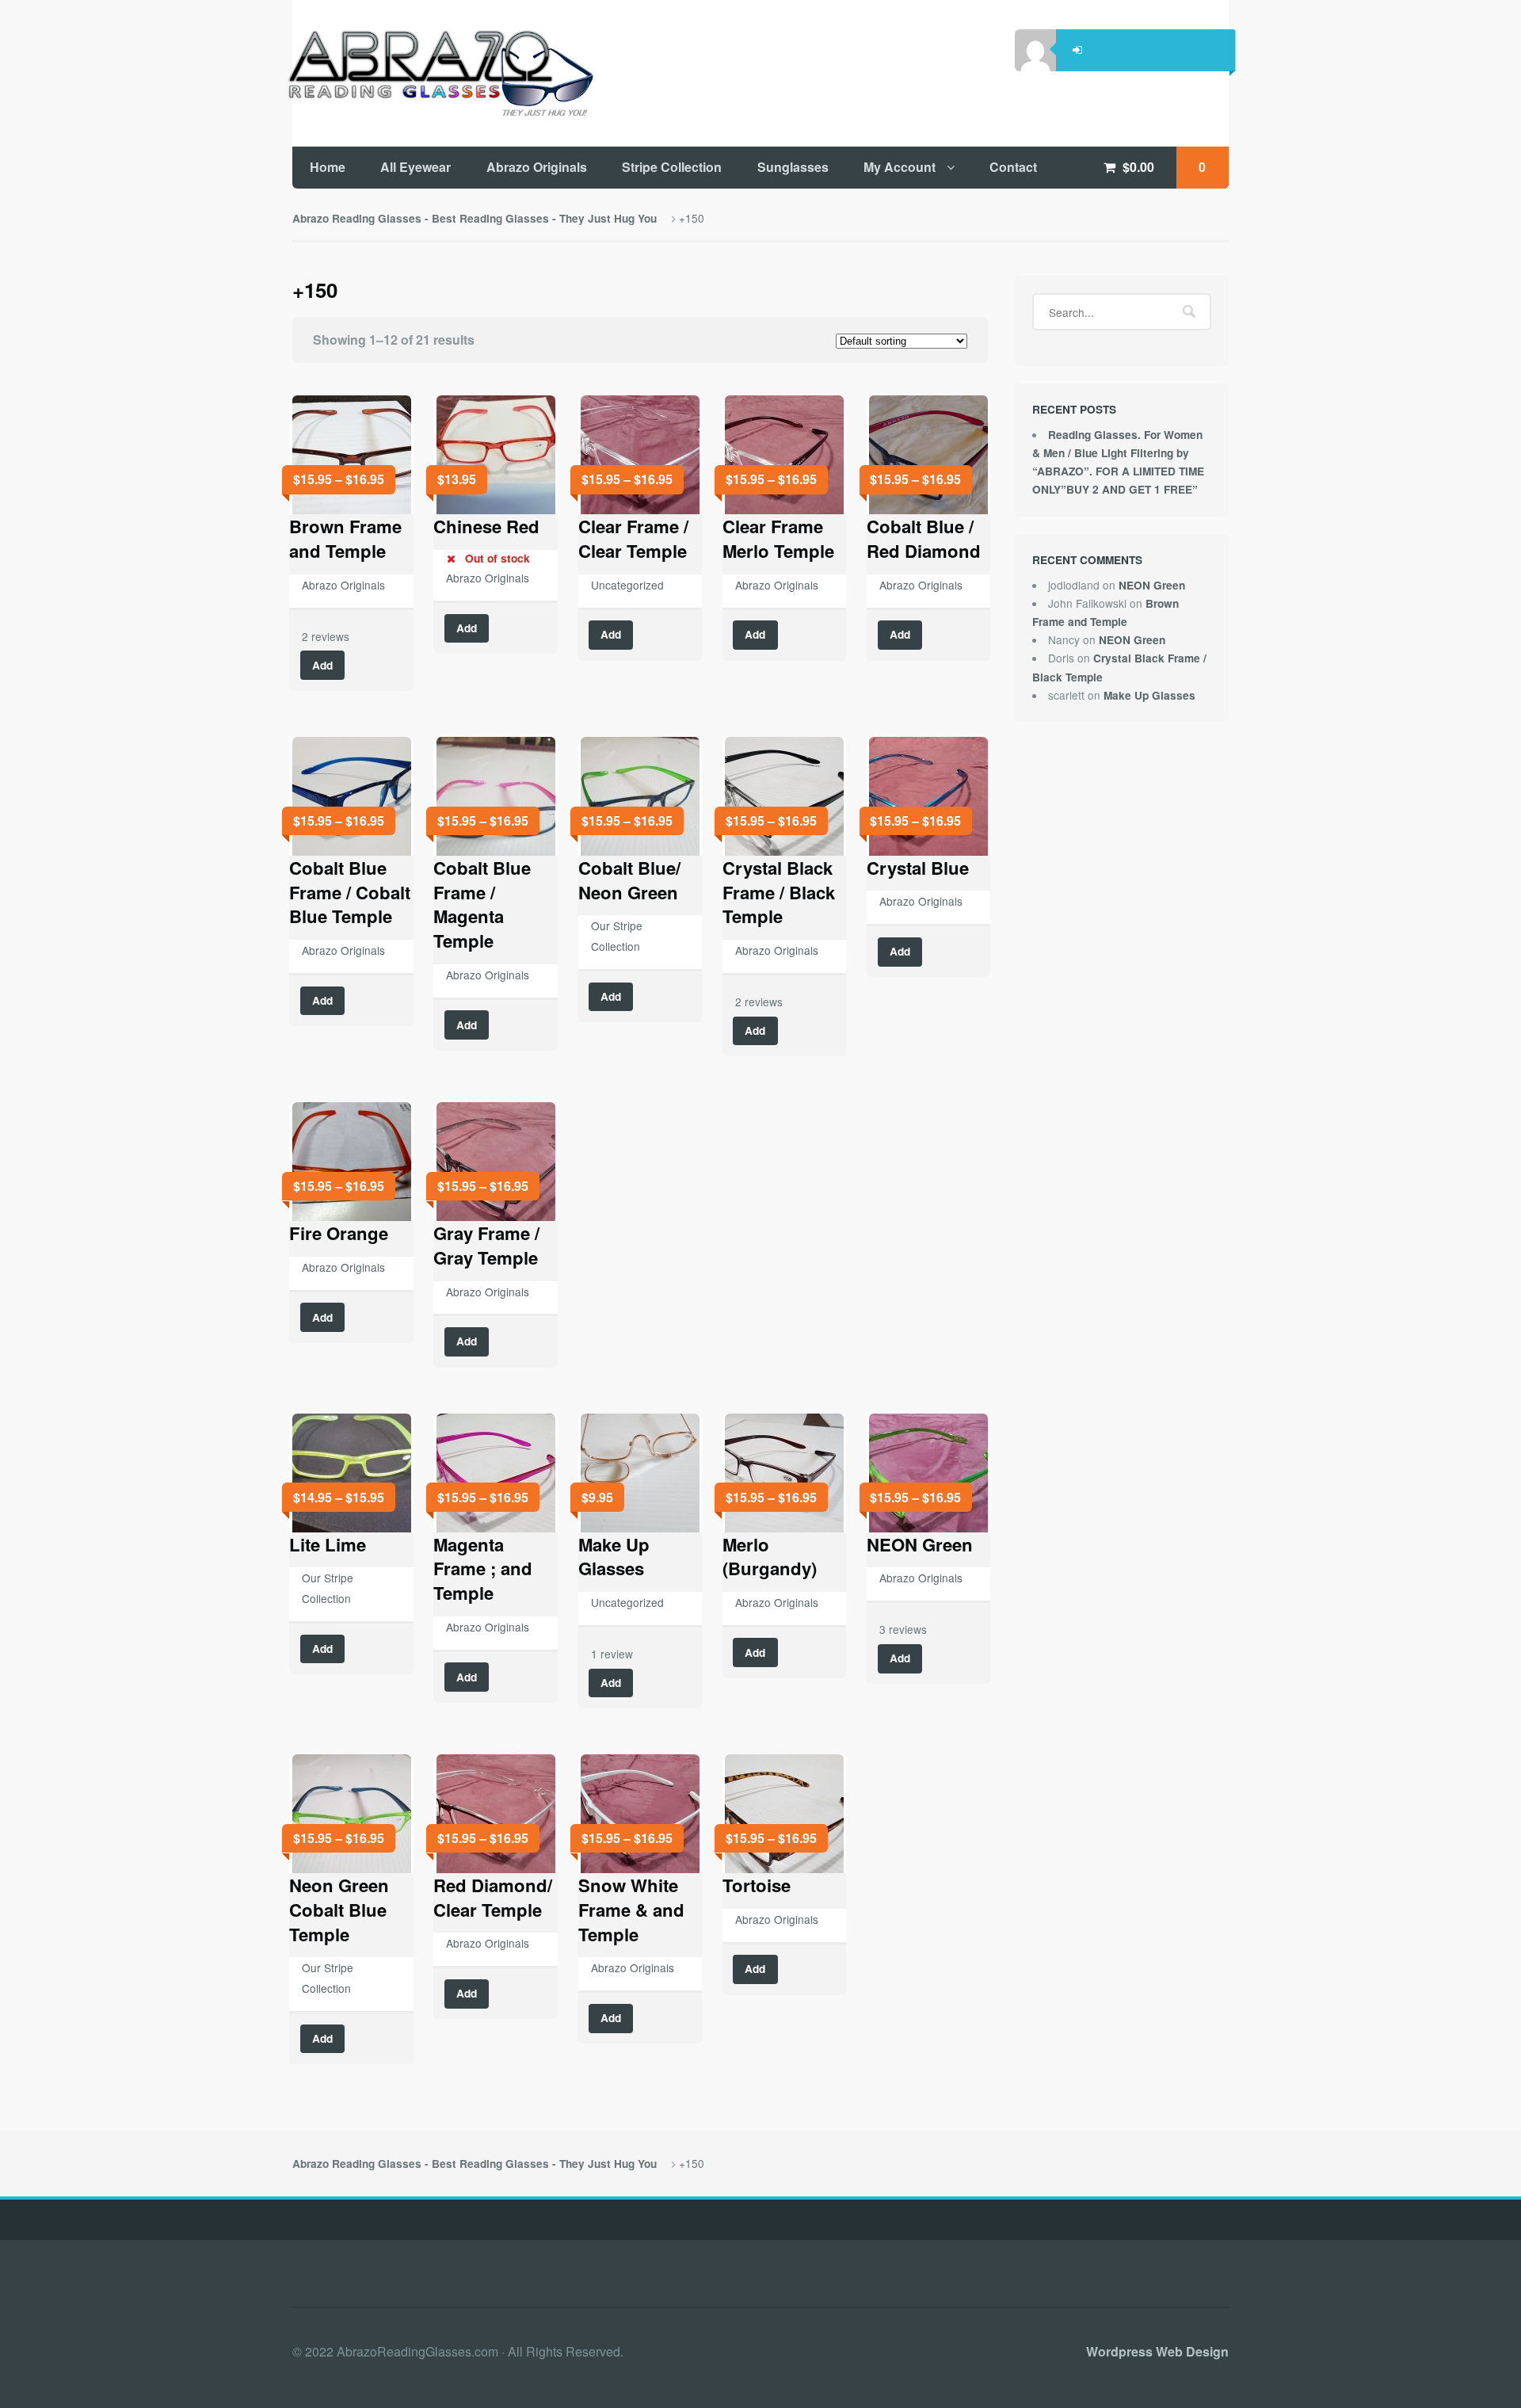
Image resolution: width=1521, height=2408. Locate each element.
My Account (900, 167)
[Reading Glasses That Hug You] (438, 73)
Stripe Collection (672, 167)
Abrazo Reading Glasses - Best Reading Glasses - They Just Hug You (475, 218)
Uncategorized (627, 585)
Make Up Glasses (1149, 695)
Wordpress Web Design (1157, 2351)
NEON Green (1152, 585)
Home (328, 167)
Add (322, 665)
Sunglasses (793, 167)
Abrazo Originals (537, 167)
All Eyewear (416, 167)
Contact (1013, 167)
